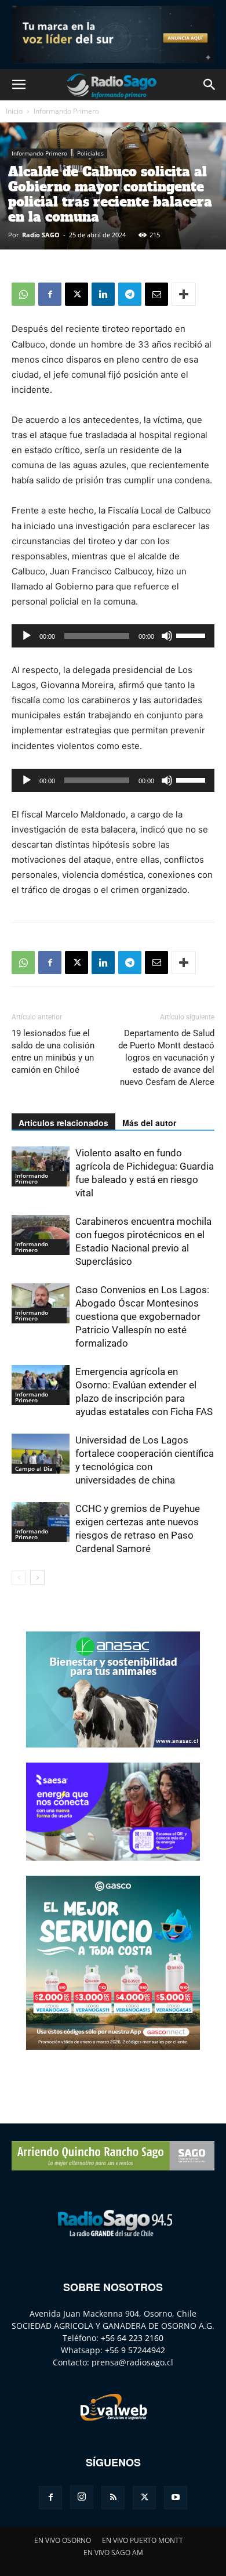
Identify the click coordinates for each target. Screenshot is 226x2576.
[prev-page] (19, 1578)
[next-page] (37, 1578)
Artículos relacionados (63, 1123)
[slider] (192, 635)
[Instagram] (82, 2497)
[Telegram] (130, 294)
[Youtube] (176, 2498)
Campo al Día (34, 1468)
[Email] (156, 294)
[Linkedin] (103, 294)
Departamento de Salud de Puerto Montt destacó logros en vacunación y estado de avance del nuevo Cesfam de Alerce (166, 1058)
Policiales (90, 153)
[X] (76, 294)
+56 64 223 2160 (132, 2338)
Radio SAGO (41, 235)
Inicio (14, 111)
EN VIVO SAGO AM (113, 2553)
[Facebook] (50, 294)
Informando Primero (66, 111)
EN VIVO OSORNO (63, 2540)
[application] (113, 636)
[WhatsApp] (23, 294)
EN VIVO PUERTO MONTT (143, 2540)
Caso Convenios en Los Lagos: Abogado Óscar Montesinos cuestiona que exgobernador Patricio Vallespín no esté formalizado (142, 1316)
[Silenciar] (167, 636)
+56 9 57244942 (135, 2350)
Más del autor (149, 1123)
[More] (184, 294)
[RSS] (113, 2498)
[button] (19, 85)
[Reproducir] (27, 636)
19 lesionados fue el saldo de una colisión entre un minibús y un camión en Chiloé (53, 1052)
